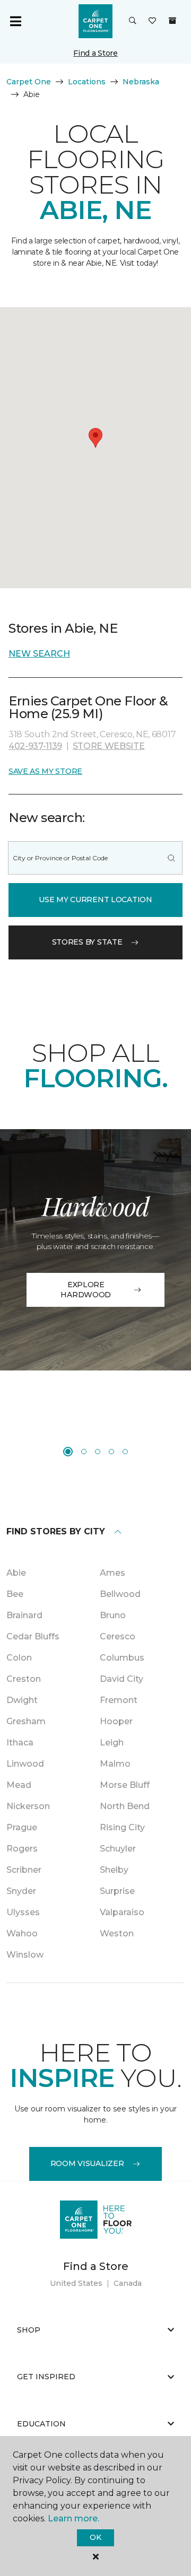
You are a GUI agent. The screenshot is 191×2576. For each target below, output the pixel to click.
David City (121, 1679)
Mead (19, 1785)
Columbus (122, 1658)
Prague (22, 1827)
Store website (109, 746)
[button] (133, 21)
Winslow (25, 1955)
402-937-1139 (35, 746)
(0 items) (172, 21)
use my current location (95, 900)
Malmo (115, 1764)
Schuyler (118, 1849)
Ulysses (23, 1912)
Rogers (22, 1849)
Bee (15, 1594)
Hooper (116, 1721)
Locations (87, 82)
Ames (112, 1573)
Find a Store (95, 53)
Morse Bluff (125, 1785)
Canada (128, 2283)
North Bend (125, 1806)
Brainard (24, 1615)
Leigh (112, 1743)
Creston (24, 1679)
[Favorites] (152, 21)
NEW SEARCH (39, 654)
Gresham (26, 1721)
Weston (117, 1933)
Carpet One (29, 82)
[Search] (171, 858)
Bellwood (120, 1594)
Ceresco (118, 1636)
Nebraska (141, 82)
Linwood (25, 1764)
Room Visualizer (87, 2163)
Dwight (22, 1700)
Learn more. (73, 2518)
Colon (19, 1658)
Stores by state (87, 942)
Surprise (117, 1891)
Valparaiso (122, 1912)
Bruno (113, 1615)
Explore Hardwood (86, 1290)
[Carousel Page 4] (111, 1452)
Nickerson (28, 1806)
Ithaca (20, 1743)
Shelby (114, 1870)
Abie (16, 1573)
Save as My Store (45, 771)
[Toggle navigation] (15, 21)
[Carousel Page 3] (98, 1452)
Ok (95, 2537)
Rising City (122, 1827)
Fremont (119, 1700)
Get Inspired (46, 2377)
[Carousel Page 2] (84, 1452)
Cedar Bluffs (33, 1636)
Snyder (21, 1891)
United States (76, 2283)
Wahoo (22, 1933)
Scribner (24, 1870)
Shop (29, 2330)
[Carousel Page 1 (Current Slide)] (68, 1452)
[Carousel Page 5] (125, 1452)
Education (41, 2424)
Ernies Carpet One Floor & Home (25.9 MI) (88, 707)
